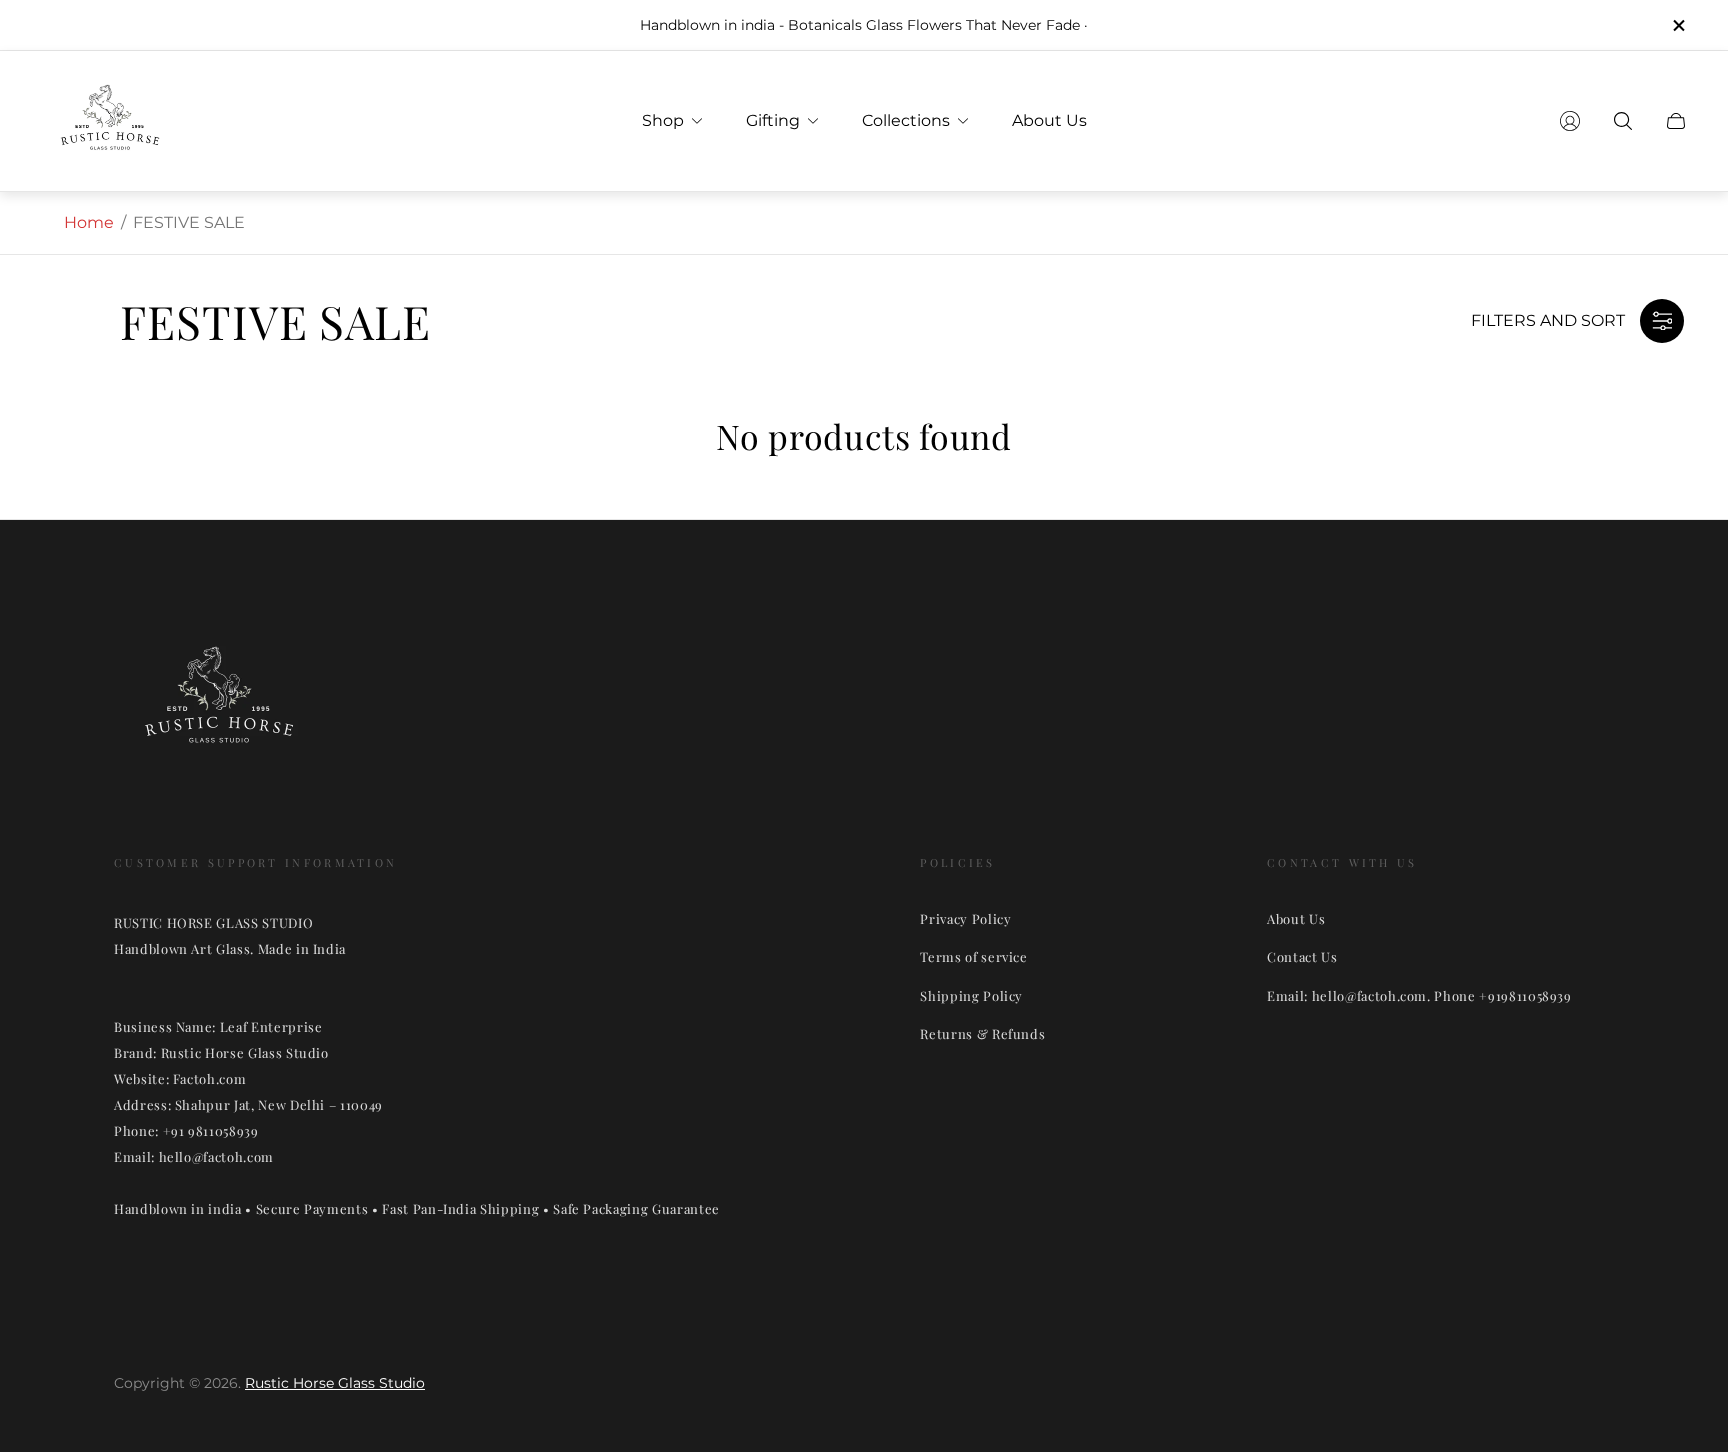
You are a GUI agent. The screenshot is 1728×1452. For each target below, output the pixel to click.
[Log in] (1570, 121)
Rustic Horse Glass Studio (335, 1383)
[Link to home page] (219, 707)
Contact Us (1302, 956)
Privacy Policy (965, 918)
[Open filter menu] (1662, 321)
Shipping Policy (971, 995)
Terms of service (973, 956)
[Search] (1623, 121)
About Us (1296, 918)
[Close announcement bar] (1678, 25)
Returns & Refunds (982, 1033)
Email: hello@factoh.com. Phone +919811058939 (1419, 995)
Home (89, 222)
